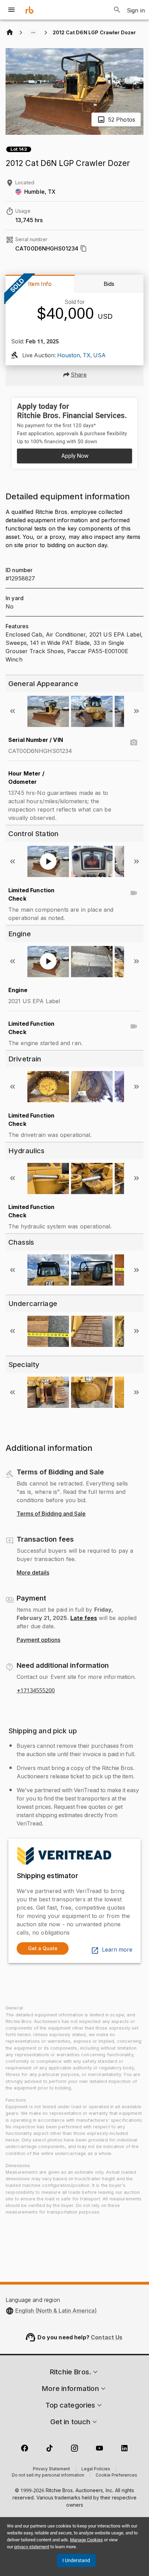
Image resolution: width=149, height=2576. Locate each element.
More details (33, 1573)
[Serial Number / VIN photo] (134, 743)
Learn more (117, 1950)
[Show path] (33, 33)
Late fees (84, 1618)
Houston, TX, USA (81, 356)
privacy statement (32, 2547)
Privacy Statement (51, 2469)
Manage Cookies (86, 2540)
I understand (76, 2560)
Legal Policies (96, 2469)
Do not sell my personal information (48, 2476)
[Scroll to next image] (137, 711)
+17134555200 (36, 1691)
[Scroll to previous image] (12, 711)
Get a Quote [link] (43, 1948)
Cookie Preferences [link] (116, 2476)
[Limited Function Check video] (134, 893)
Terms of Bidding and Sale (51, 1514)
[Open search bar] (117, 10)
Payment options (38, 1640)
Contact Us (107, 2337)
